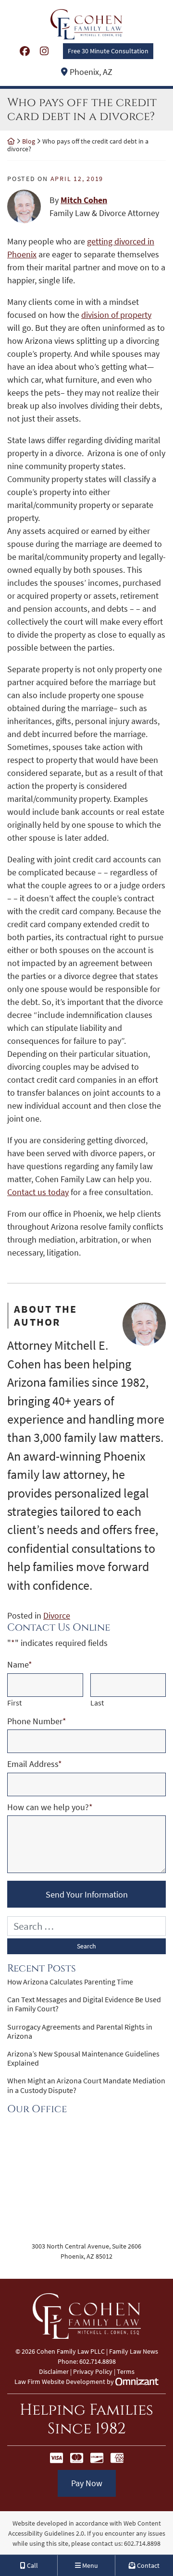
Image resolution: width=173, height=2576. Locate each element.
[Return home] (11, 141)
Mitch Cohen (84, 200)
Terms (126, 2371)
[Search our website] (86, 1926)
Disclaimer (54, 2371)
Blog (29, 141)
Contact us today (38, 1192)
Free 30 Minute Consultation (108, 51)
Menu (89, 2565)
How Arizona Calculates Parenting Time (70, 1982)
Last (97, 1703)
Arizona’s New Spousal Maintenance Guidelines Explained (83, 2058)
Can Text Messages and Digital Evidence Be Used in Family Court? (84, 2004)
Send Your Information (87, 1894)
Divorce (57, 1615)
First (14, 1703)
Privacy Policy (93, 2371)
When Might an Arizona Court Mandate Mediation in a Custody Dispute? (86, 2085)
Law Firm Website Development (60, 2382)
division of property (116, 315)
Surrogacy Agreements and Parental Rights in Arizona (80, 2032)
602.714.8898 (142, 2543)
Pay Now (87, 2483)
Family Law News (134, 2351)
